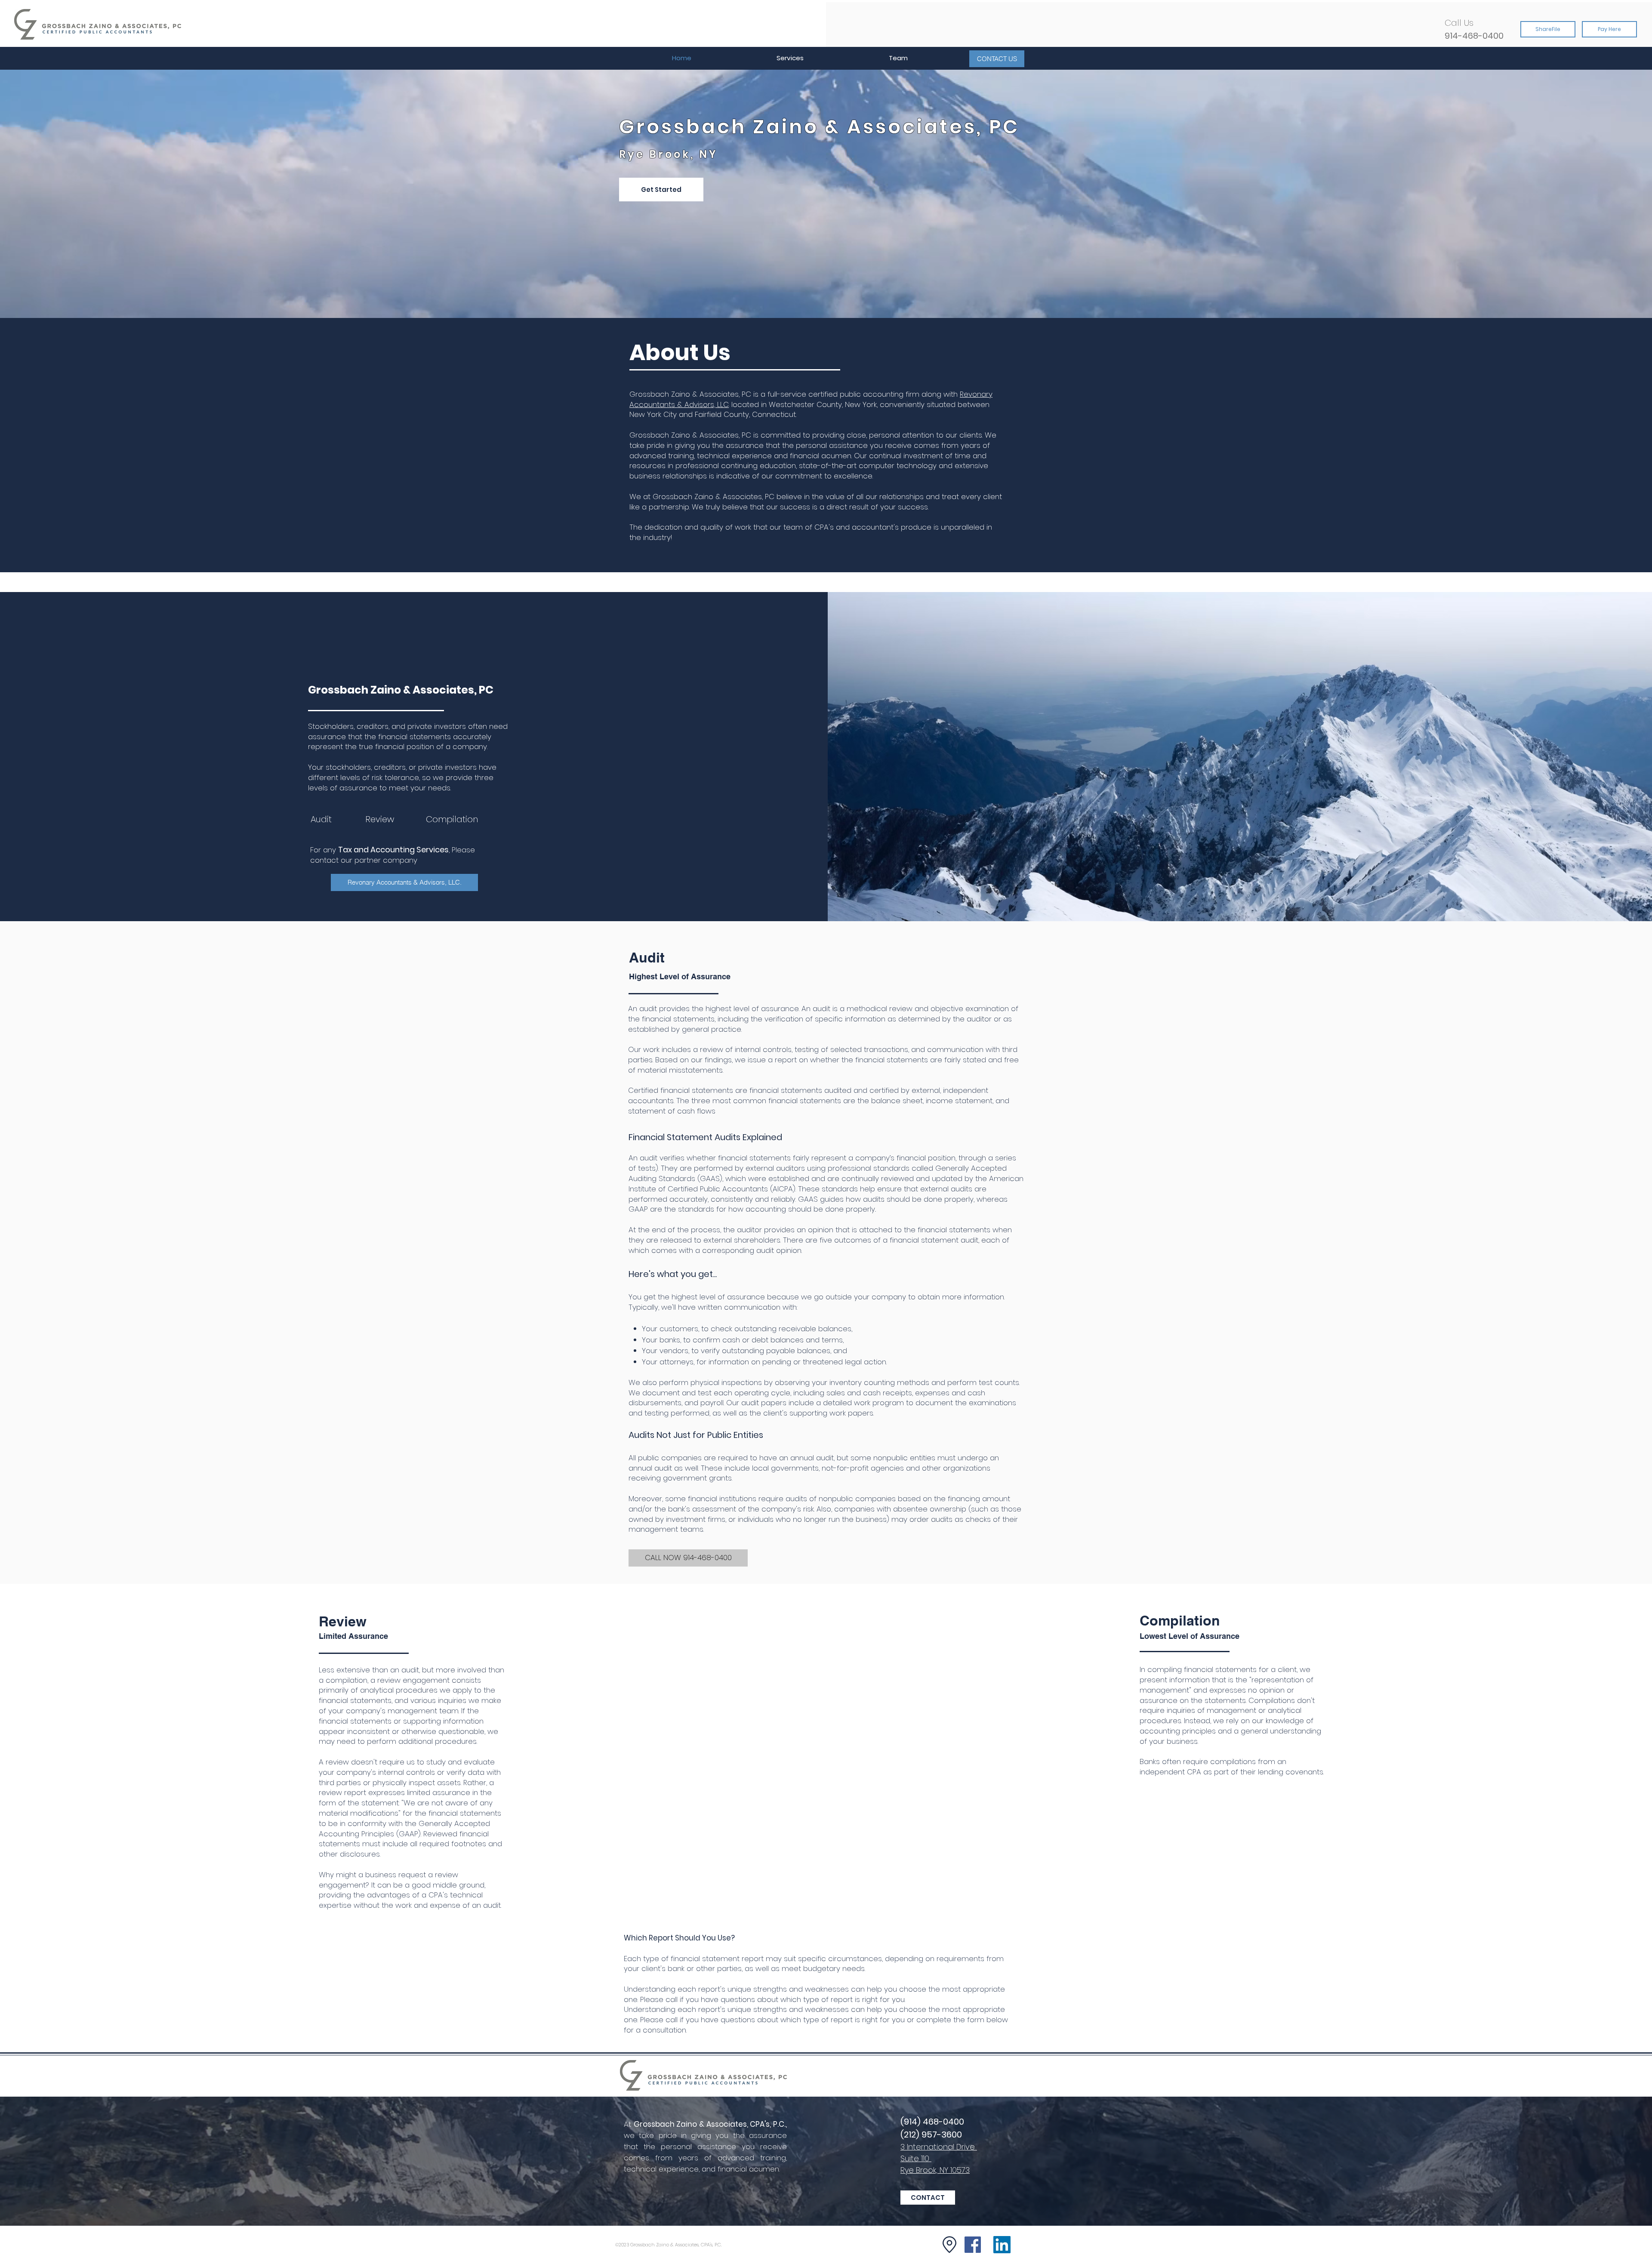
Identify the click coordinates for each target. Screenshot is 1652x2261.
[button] (790, 58)
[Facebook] (973, 2245)
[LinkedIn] (1002, 2245)
